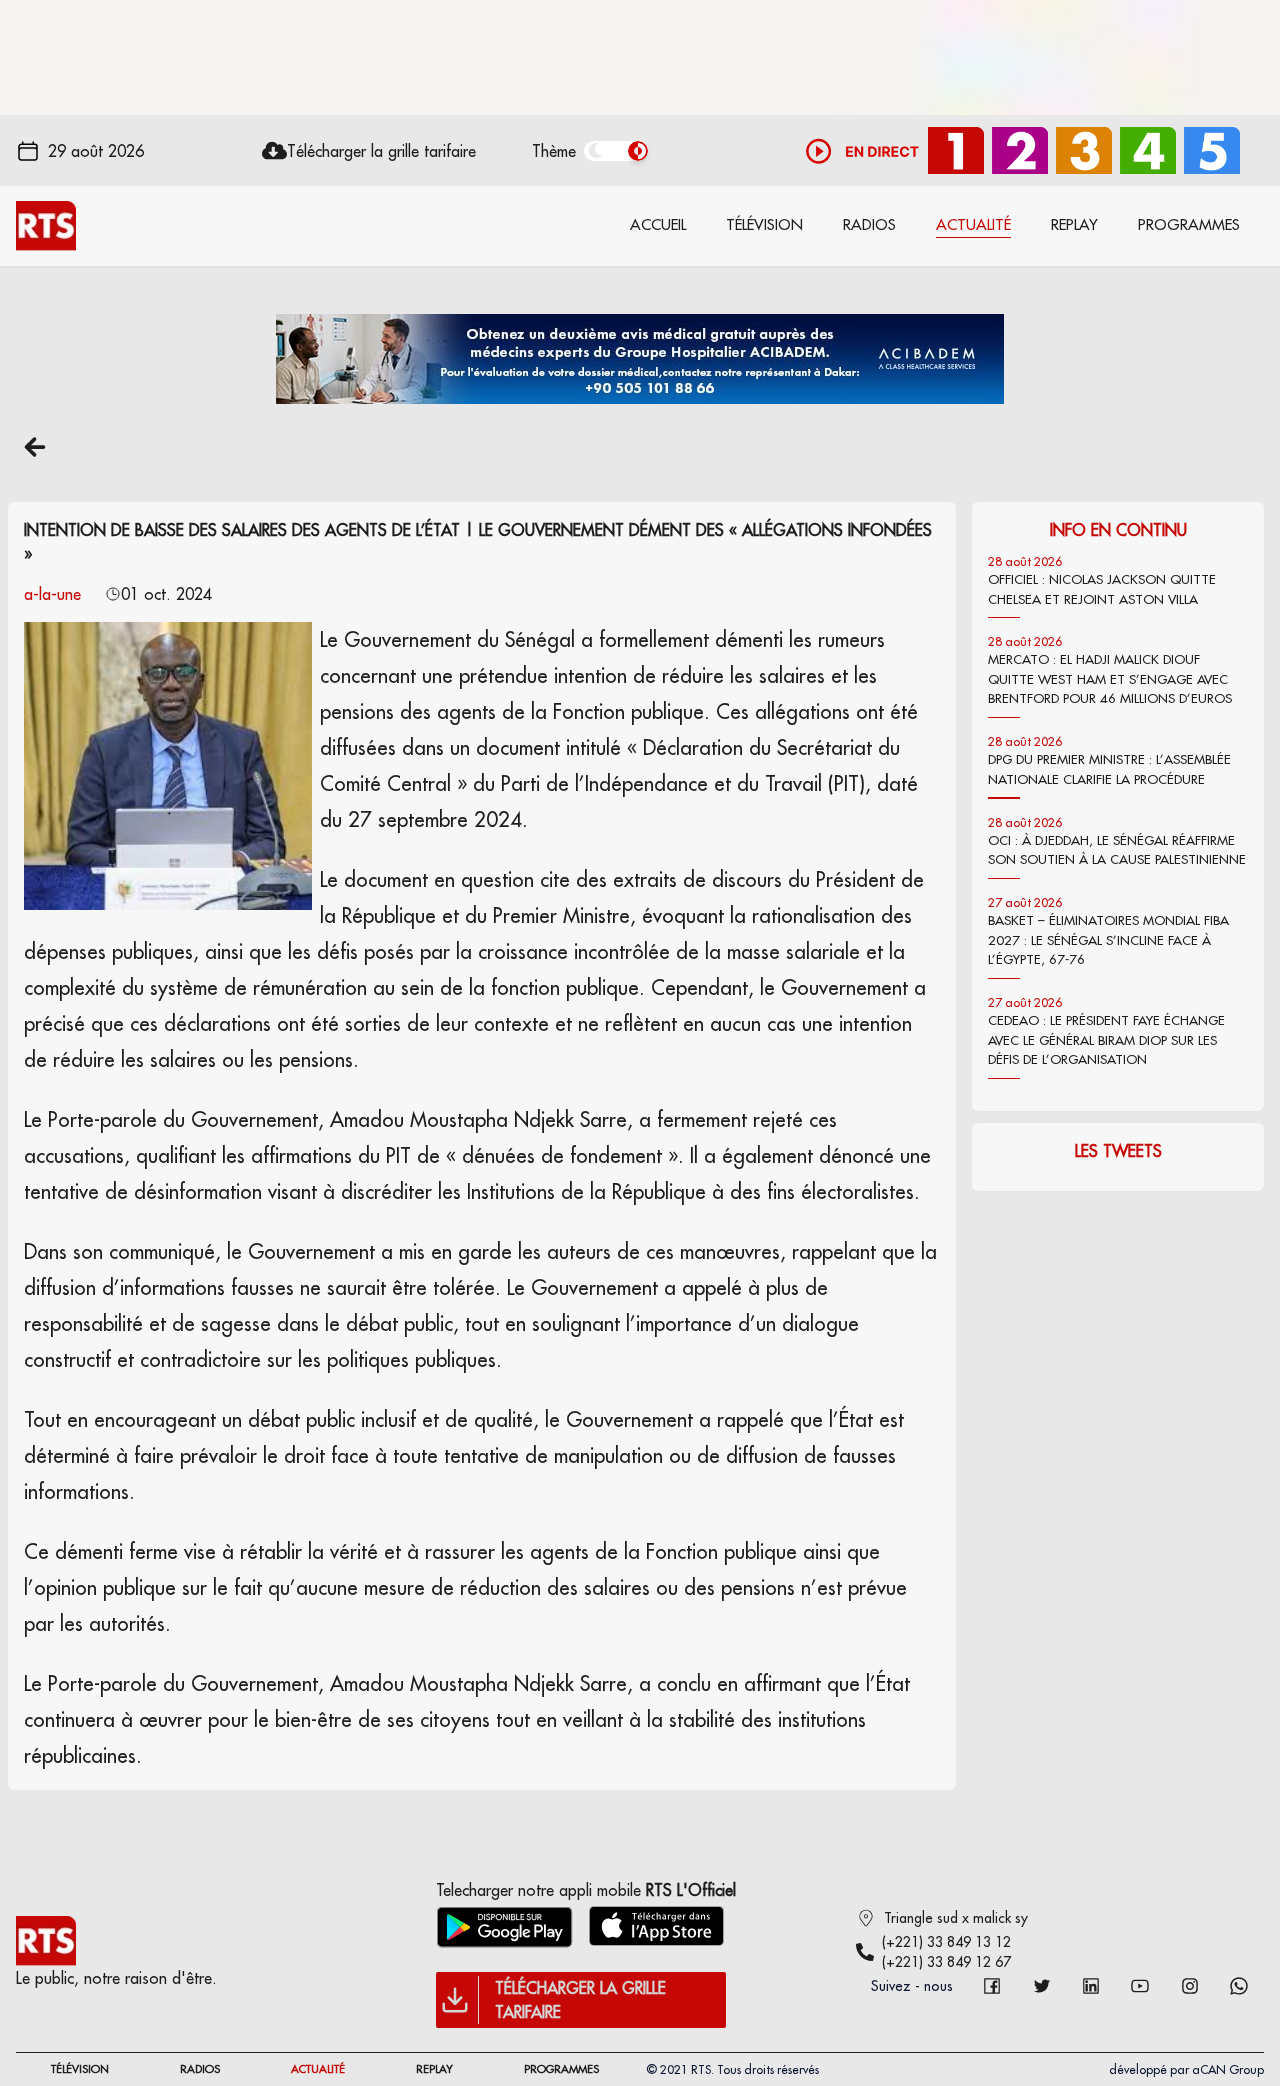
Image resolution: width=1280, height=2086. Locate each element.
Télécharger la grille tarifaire (381, 151)
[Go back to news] (35, 447)
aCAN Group (1228, 2069)
